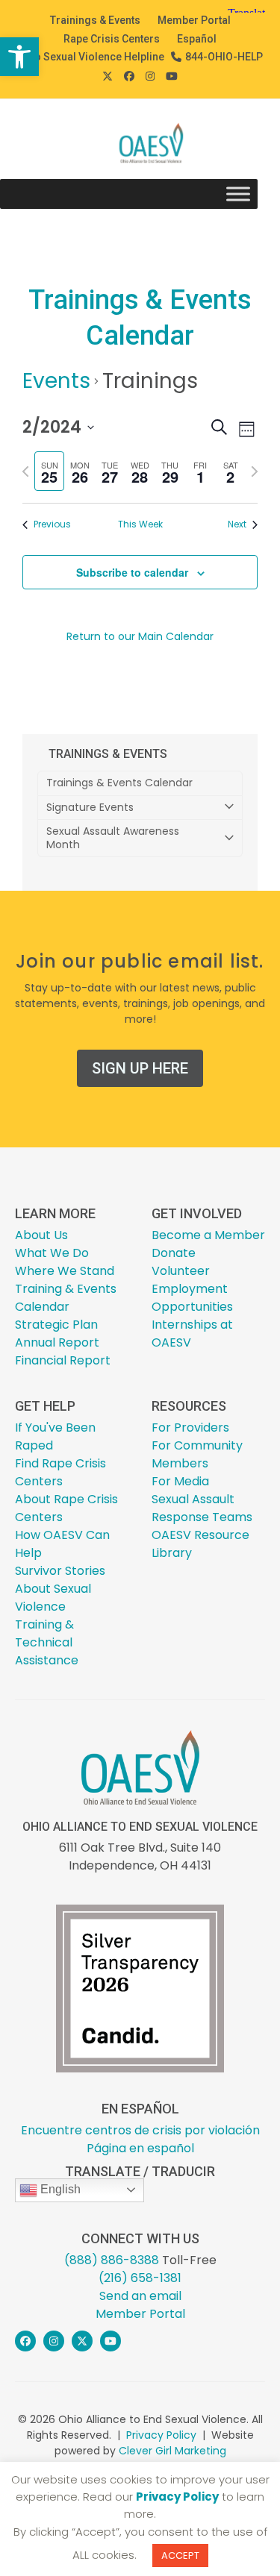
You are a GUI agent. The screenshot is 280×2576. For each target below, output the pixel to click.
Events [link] (56, 381)
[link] (19, 57)
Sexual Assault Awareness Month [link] (113, 838)
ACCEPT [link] (180, 2555)
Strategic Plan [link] (56, 1325)
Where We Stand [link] (65, 1271)
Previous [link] (52, 524)
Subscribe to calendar (132, 572)
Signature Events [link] (90, 807)
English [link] (59, 2189)
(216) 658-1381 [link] (140, 2278)
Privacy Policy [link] (161, 2435)
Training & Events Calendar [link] (66, 1298)
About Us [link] (41, 1235)
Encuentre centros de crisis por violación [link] (140, 2130)
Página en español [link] (140, 2148)
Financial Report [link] (63, 1360)
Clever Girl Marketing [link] (172, 2451)
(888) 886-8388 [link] (112, 2260)
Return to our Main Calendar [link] (140, 636)
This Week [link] (140, 524)
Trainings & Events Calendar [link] (119, 783)
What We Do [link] (52, 1253)
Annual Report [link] (57, 1342)
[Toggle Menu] (238, 194)
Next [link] (237, 524)
